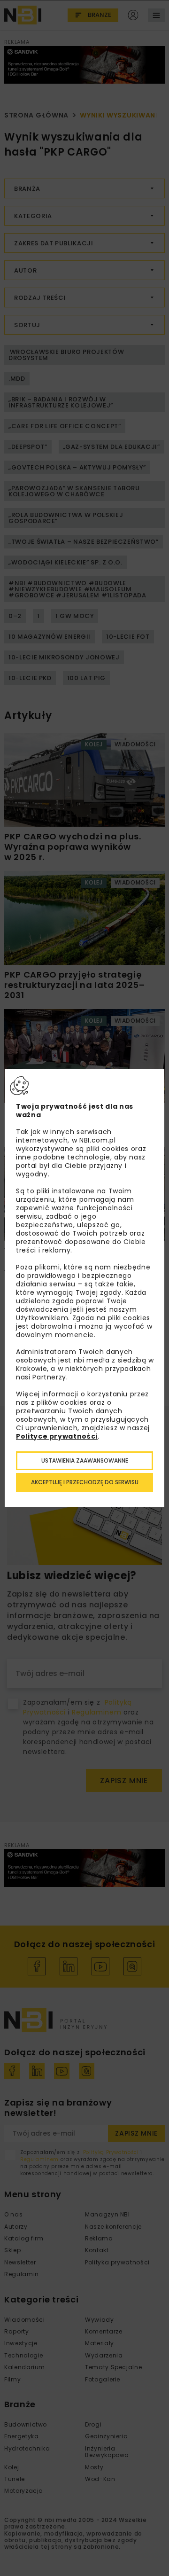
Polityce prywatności (57, 1436)
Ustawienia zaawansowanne (85, 1460)
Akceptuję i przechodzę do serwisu (85, 1482)
